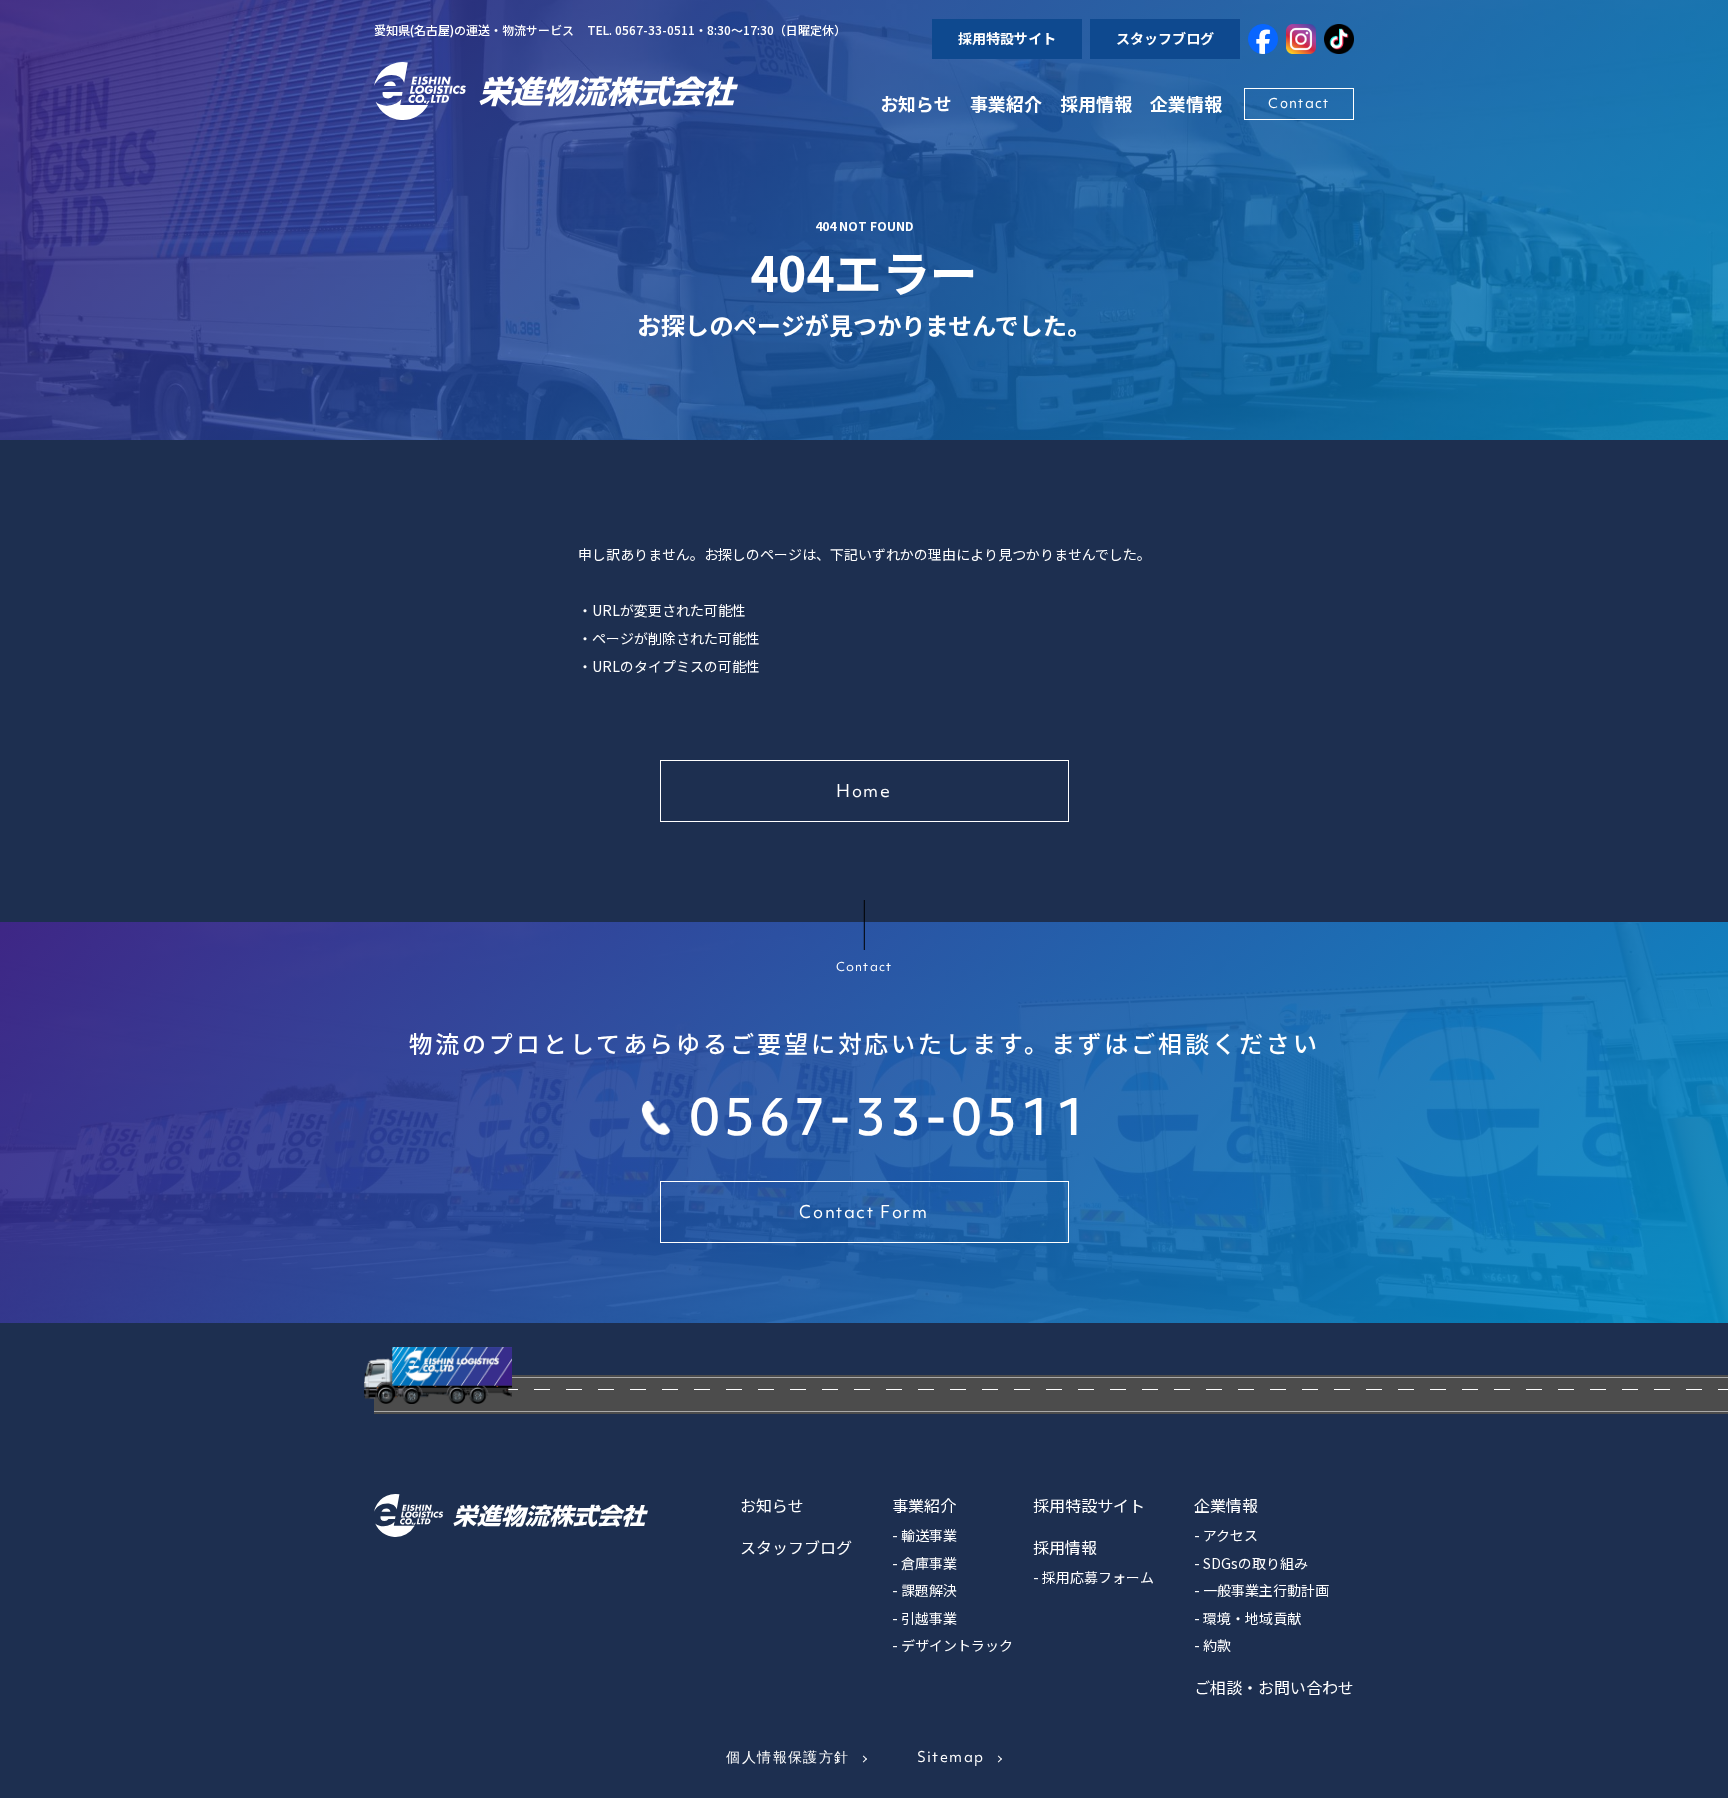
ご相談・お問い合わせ (1274, 1687)
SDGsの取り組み (1255, 1563)
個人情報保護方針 (787, 1757)
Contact (1298, 103)
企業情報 (1226, 1505)
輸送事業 (929, 1535)
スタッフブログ (1165, 38)
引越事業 (929, 1618)
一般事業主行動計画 (1266, 1590)
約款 (1217, 1645)
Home (863, 790)
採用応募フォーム (1098, 1577)
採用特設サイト (1007, 38)
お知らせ (916, 103)
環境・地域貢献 (1252, 1618)
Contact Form (863, 1211)
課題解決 (929, 1590)
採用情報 (1096, 103)
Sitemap (951, 1757)
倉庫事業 (929, 1563)
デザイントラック (957, 1645)
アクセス (1230, 1535)
